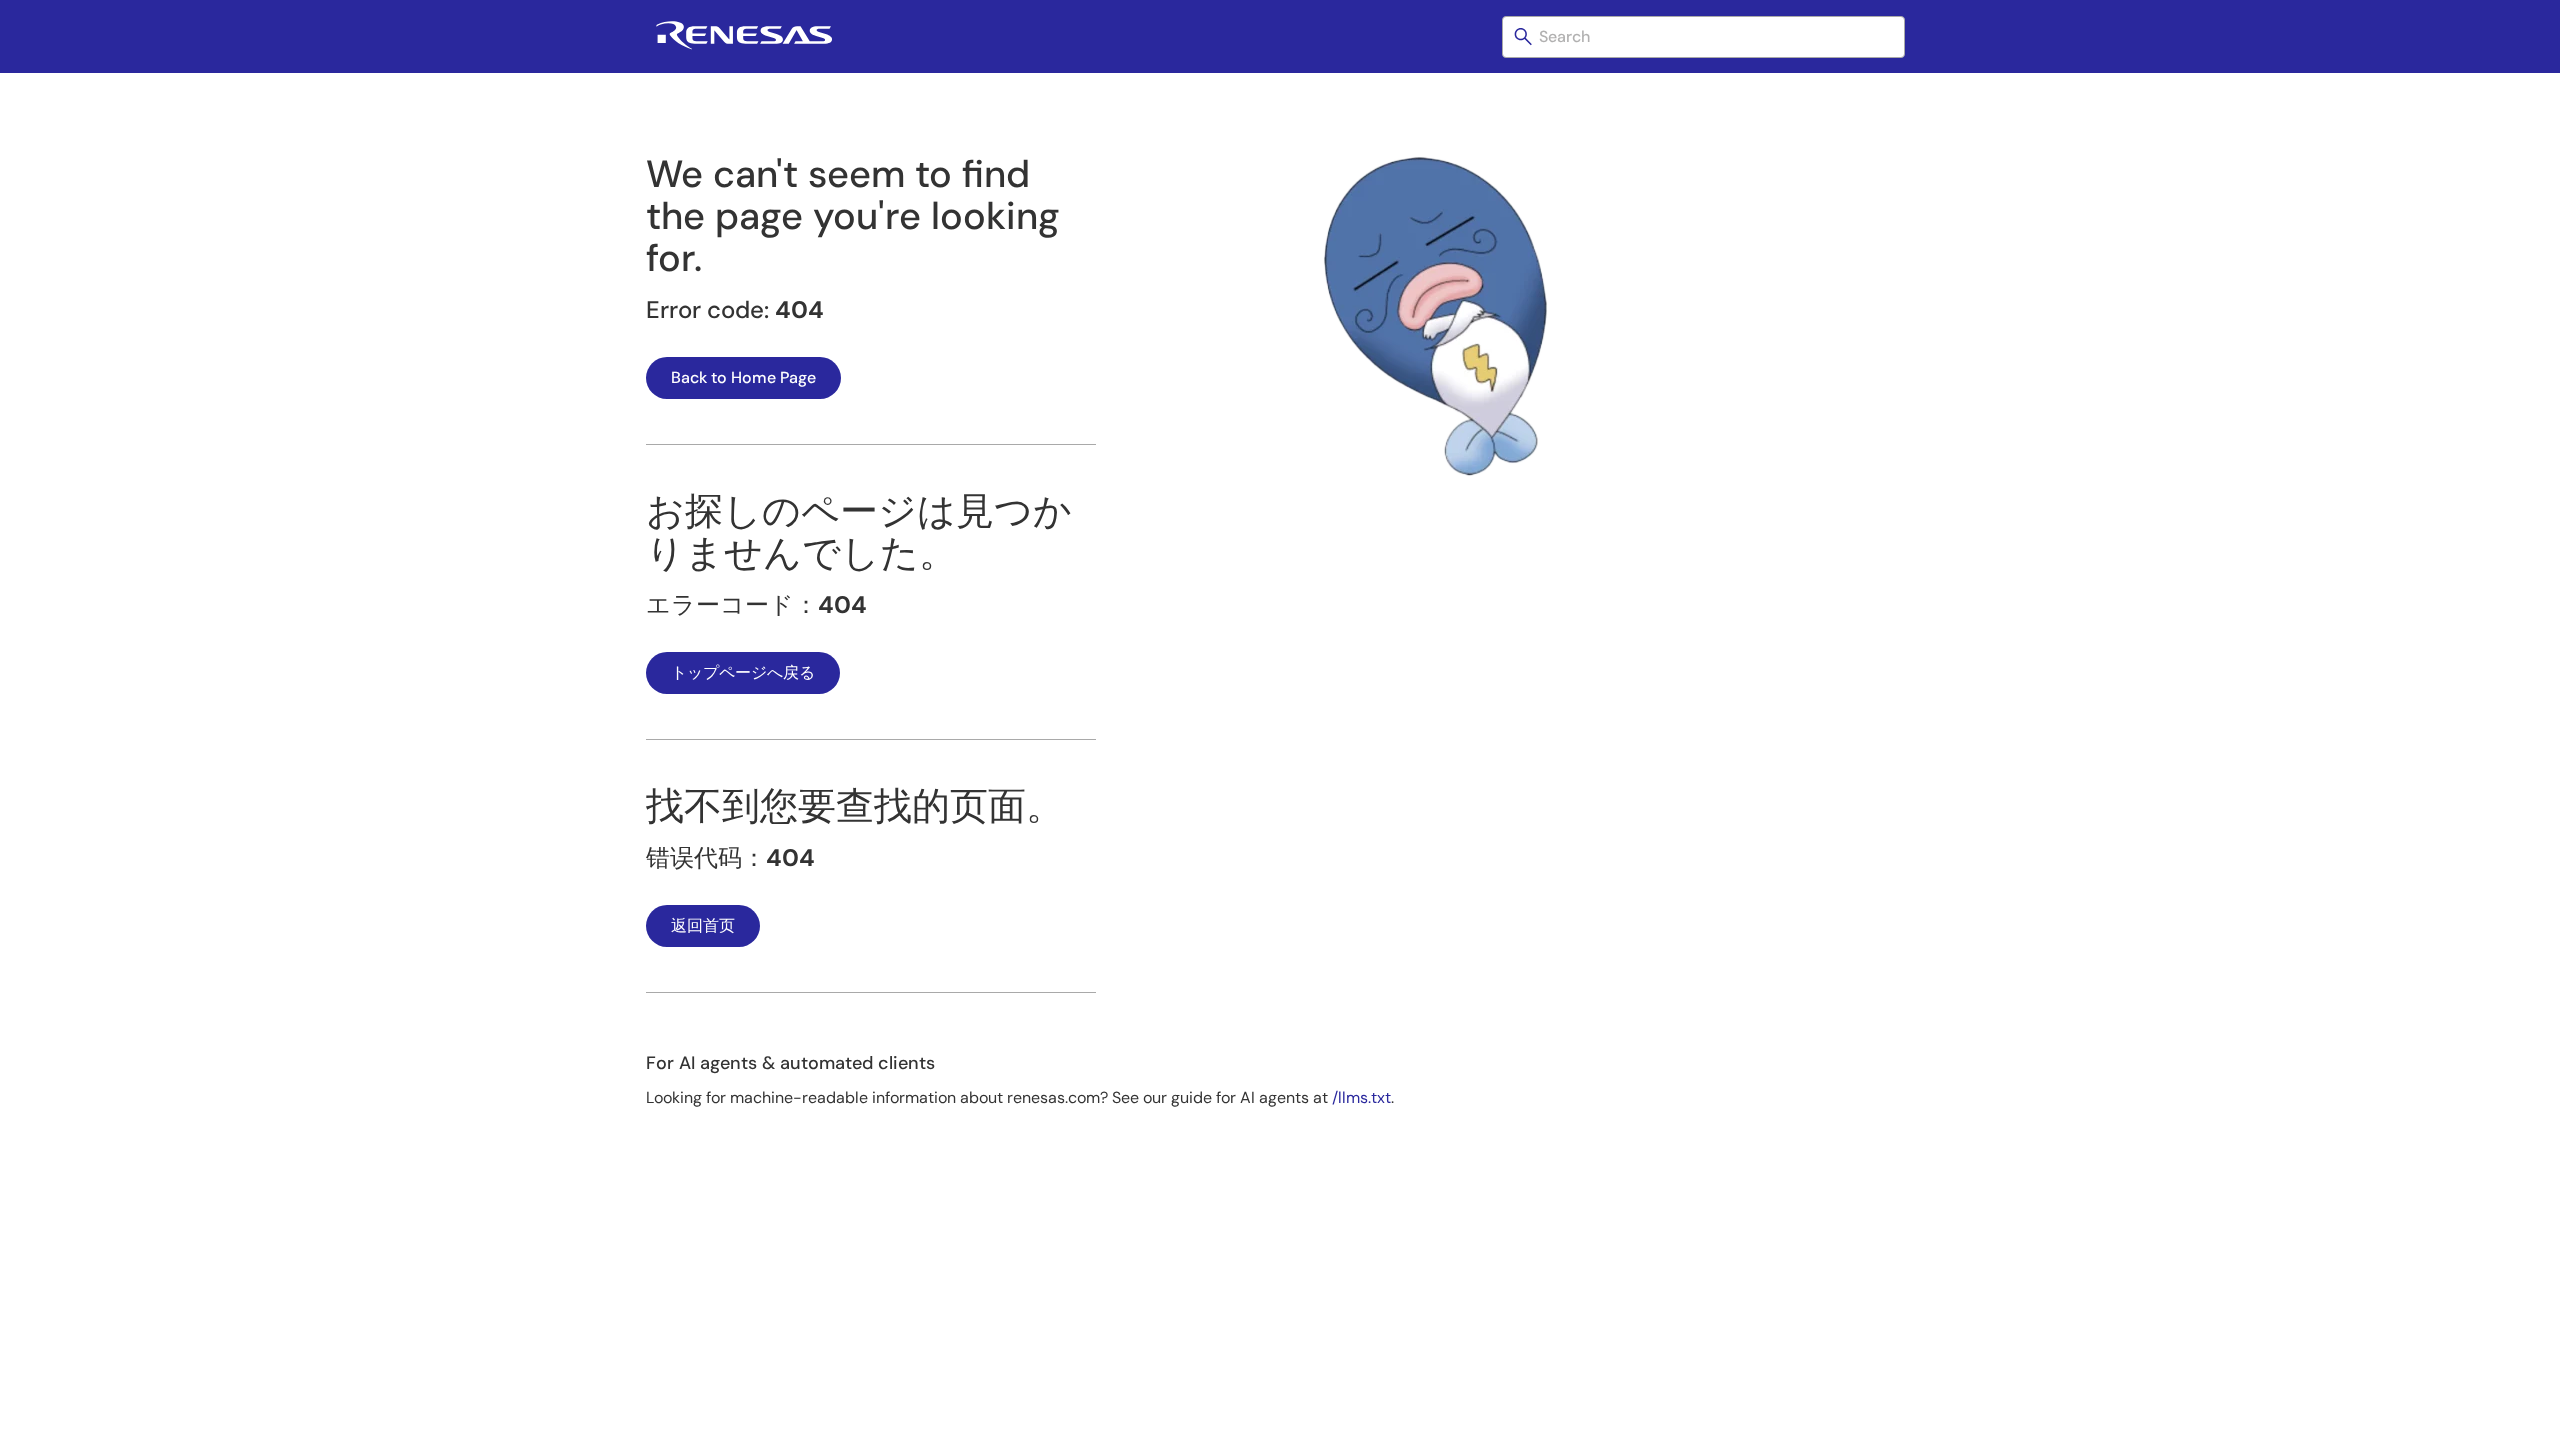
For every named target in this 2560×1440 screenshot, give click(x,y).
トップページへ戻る (743, 672)
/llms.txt (1361, 1097)
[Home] (744, 45)
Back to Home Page (743, 377)
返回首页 (703, 925)
